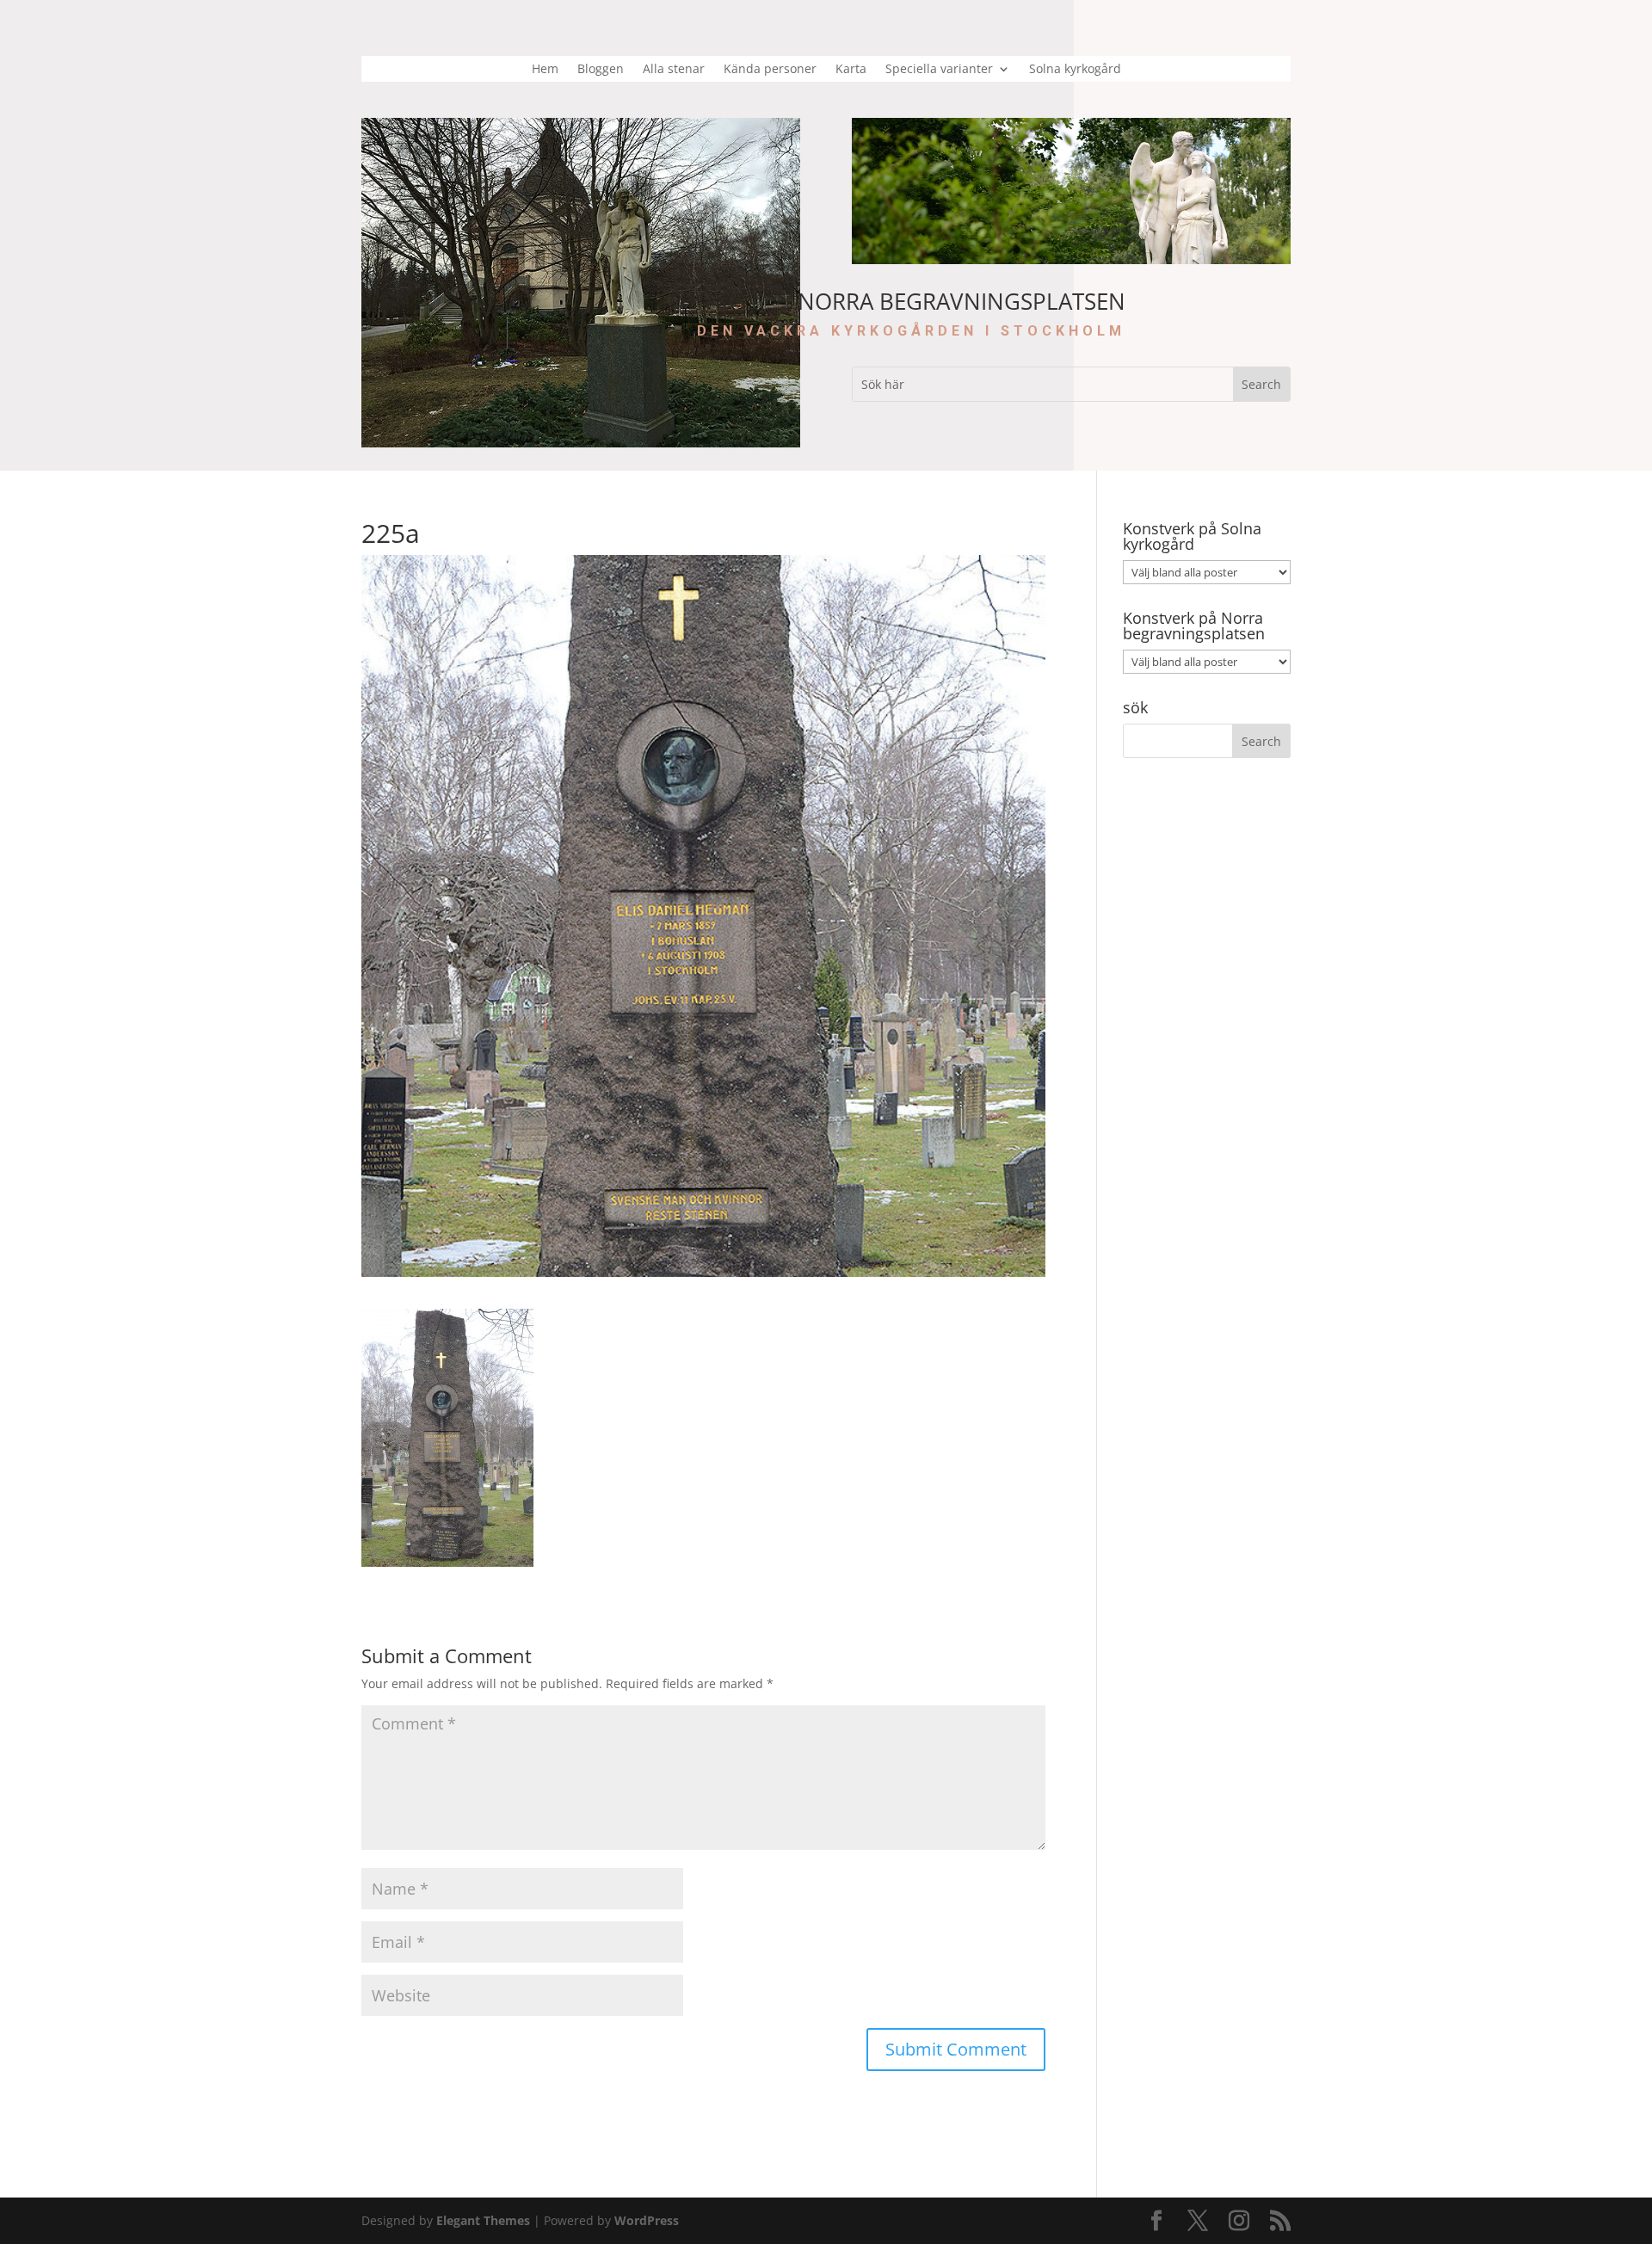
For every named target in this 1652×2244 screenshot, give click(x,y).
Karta (851, 70)
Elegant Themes (483, 2220)
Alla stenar (674, 70)
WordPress (647, 2220)
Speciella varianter (939, 70)
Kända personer (770, 70)
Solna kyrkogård (1075, 70)
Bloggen (601, 70)
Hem (545, 70)
